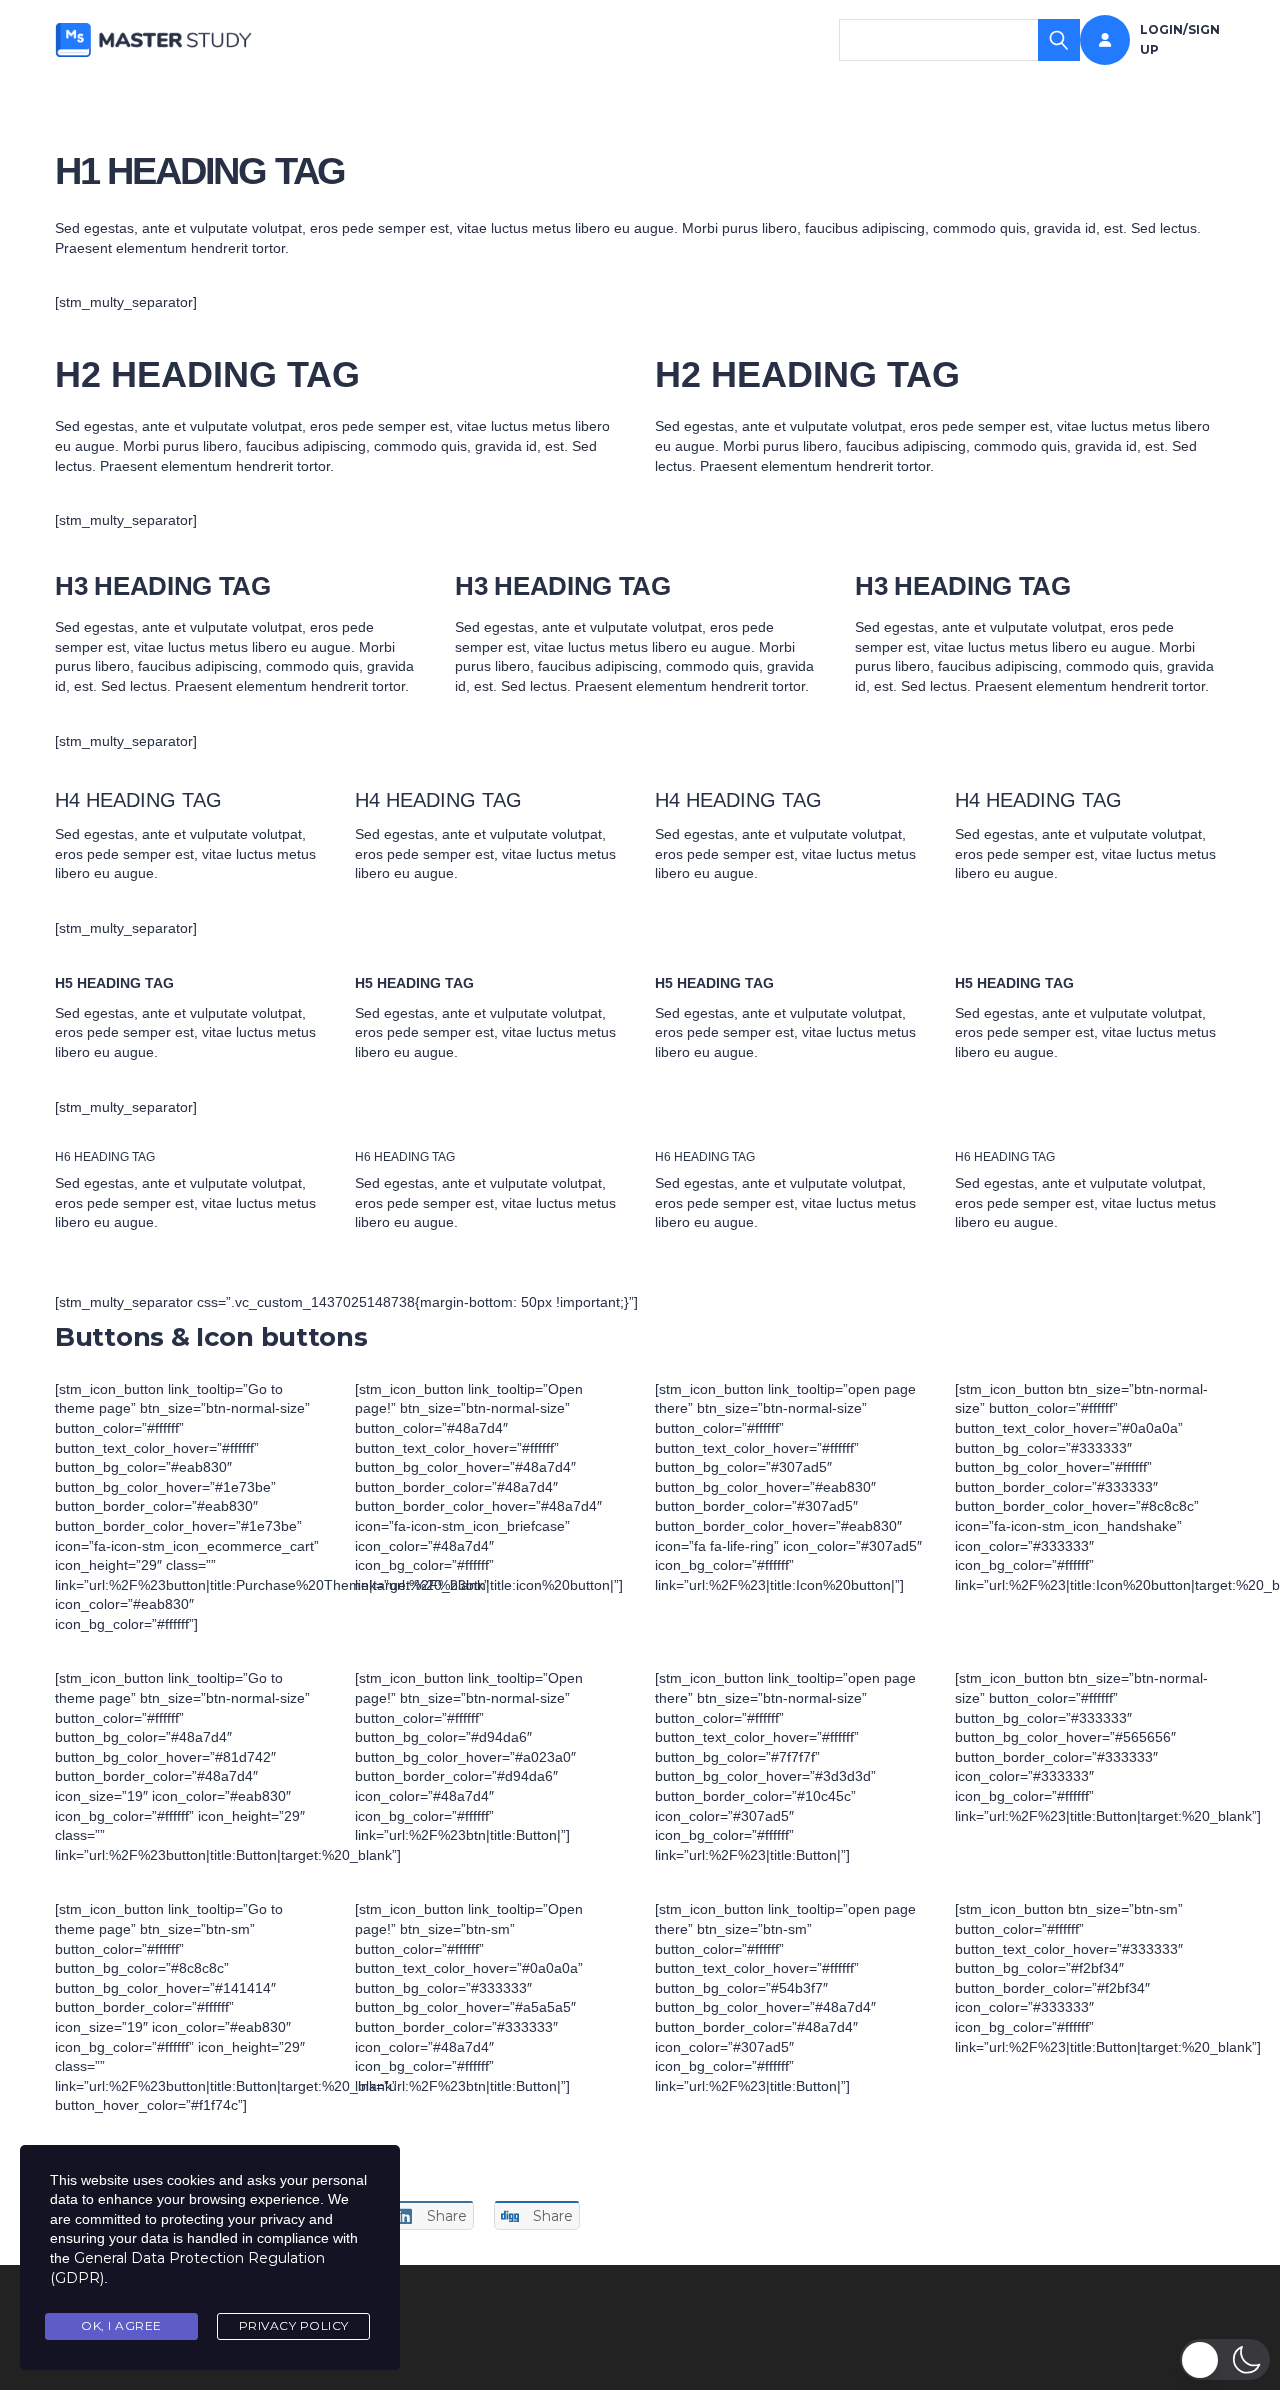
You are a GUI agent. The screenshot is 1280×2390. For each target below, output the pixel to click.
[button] (1225, 2359)
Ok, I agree (121, 2325)
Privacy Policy (294, 2325)
